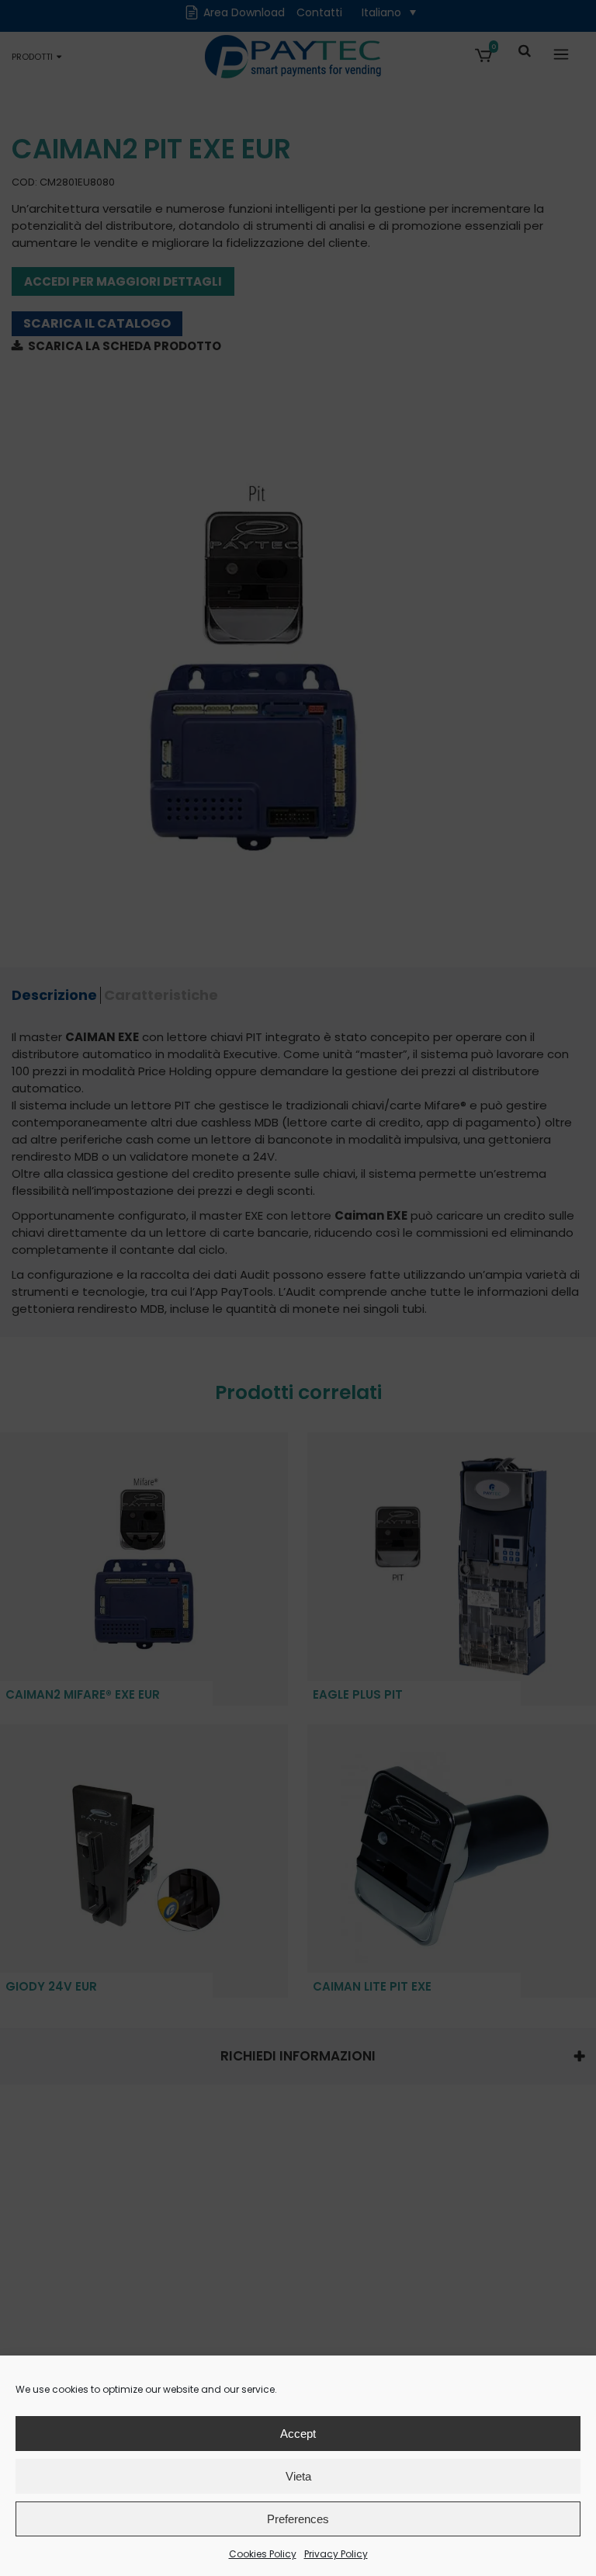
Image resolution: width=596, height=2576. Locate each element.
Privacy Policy (336, 2554)
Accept (298, 2434)
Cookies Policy (263, 2554)
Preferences (298, 2519)
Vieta (298, 2476)
